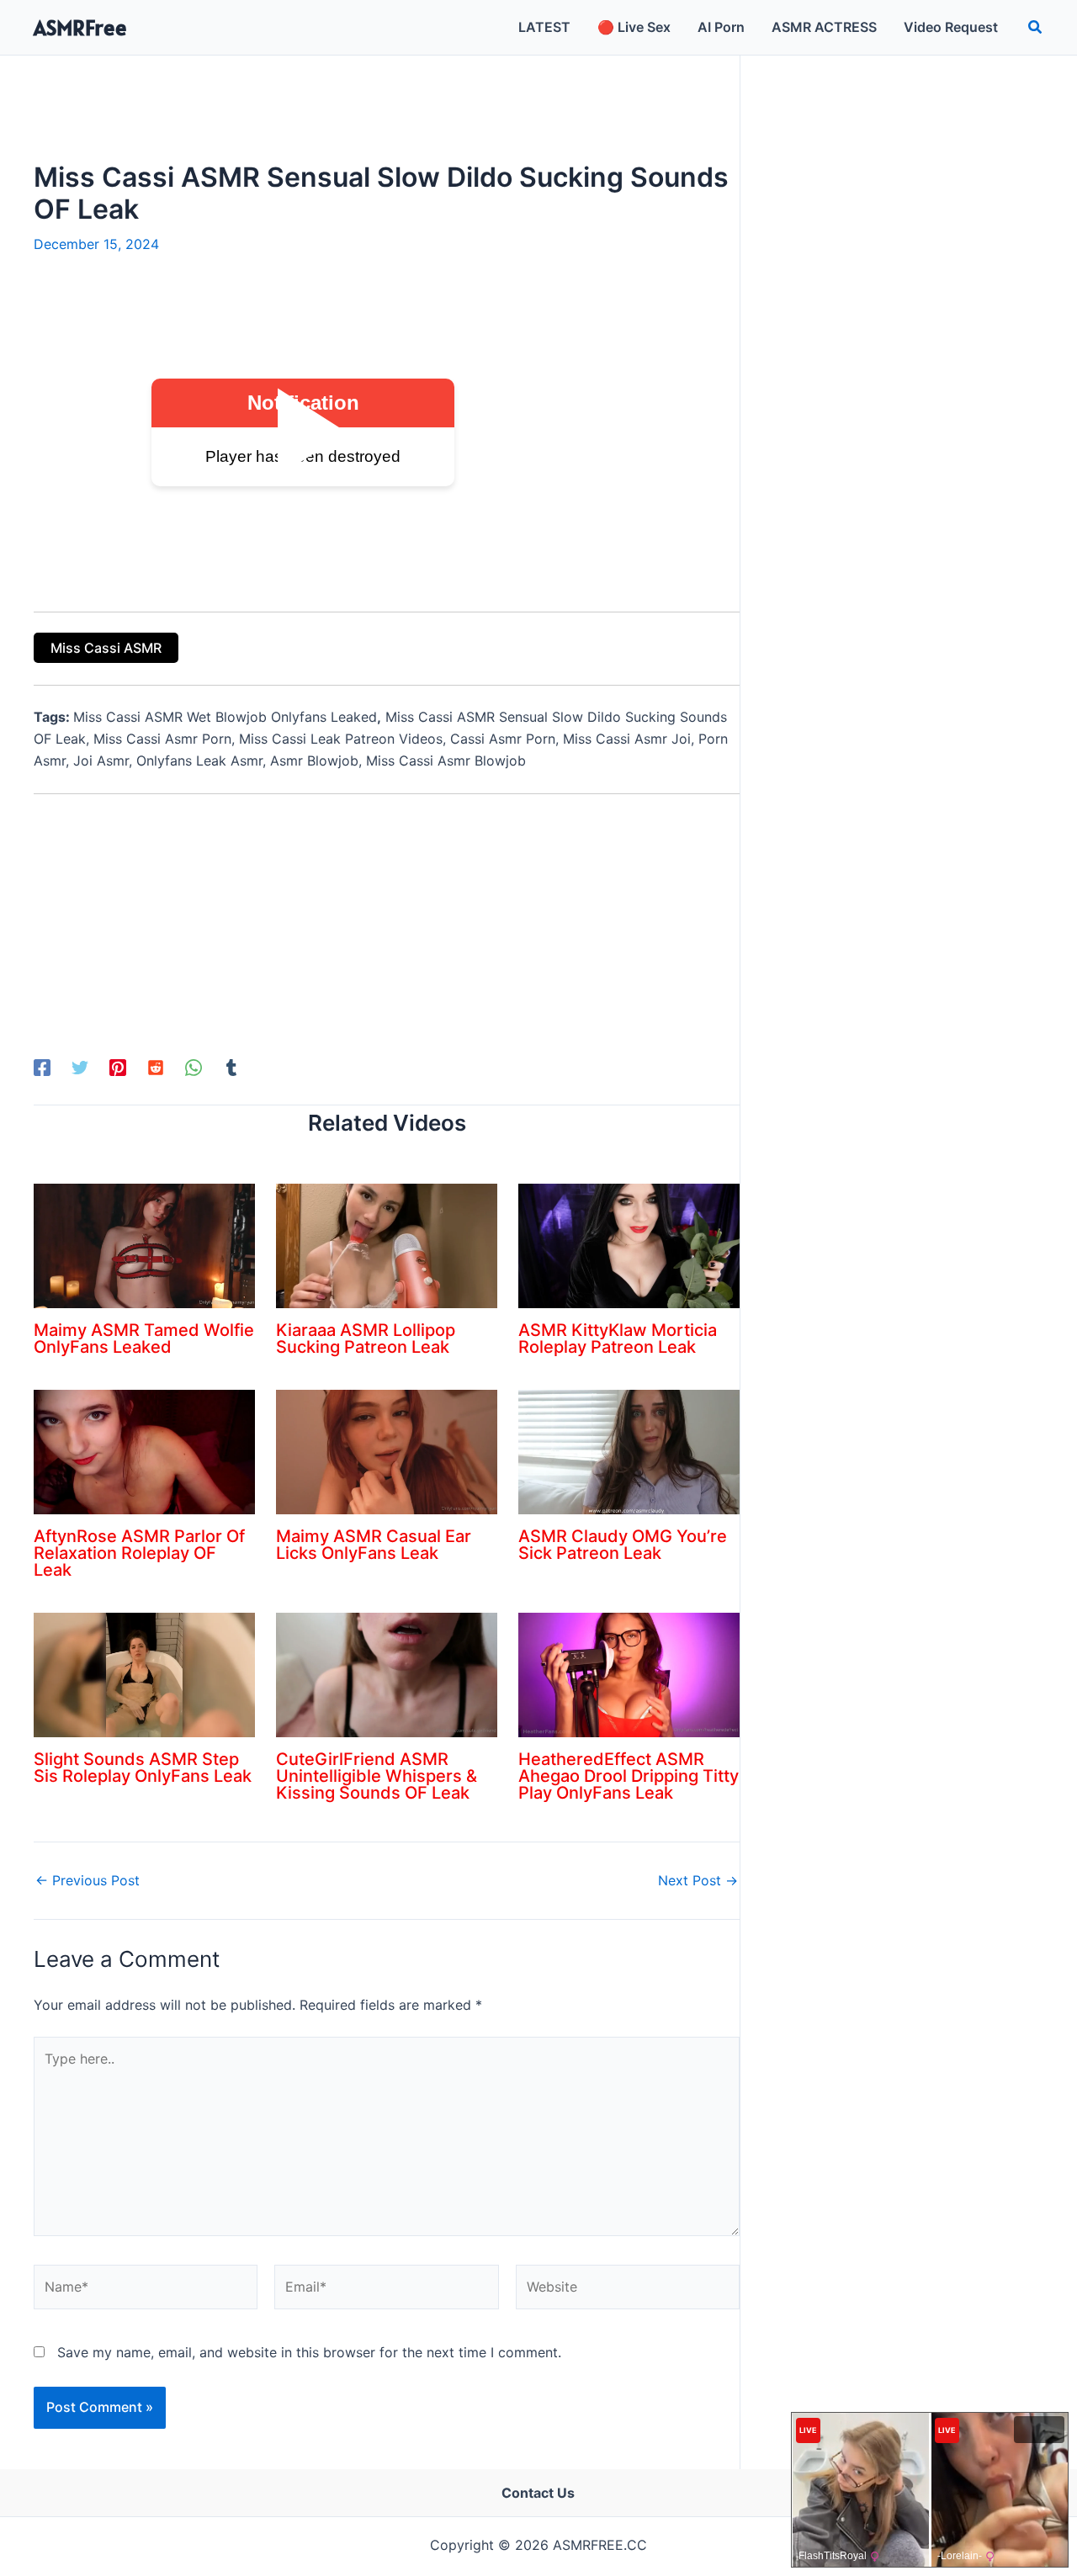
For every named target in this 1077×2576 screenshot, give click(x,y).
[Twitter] (80, 1067)
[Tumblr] (231, 1067)
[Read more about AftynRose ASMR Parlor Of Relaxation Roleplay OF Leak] (144, 1451)
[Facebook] (42, 1067)
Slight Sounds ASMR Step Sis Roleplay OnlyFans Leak (143, 1768)
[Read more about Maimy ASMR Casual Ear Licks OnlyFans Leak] (387, 1451)
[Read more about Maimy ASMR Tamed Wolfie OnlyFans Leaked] (144, 1245)
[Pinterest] (118, 1067)
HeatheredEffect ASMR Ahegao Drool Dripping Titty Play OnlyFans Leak (629, 1776)
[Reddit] (156, 1067)
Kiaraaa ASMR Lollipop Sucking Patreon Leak (366, 1338)
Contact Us (538, 2493)
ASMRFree (80, 27)
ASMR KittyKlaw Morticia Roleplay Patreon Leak (618, 1338)
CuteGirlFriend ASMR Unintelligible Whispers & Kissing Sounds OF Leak (377, 1776)
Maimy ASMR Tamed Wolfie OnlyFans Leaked (144, 1338)
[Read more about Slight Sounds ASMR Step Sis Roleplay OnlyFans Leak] (144, 1674)
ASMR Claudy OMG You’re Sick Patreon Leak (623, 1545)
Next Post (698, 1880)
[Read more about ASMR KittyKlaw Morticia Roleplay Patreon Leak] (629, 1245)
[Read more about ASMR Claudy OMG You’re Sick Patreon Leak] (629, 1451)
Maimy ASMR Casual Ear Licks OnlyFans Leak (374, 1545)
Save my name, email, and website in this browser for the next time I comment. (309, 2352)
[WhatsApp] (194, 1067)
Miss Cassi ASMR (106, 648)
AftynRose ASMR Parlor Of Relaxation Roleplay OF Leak (139, 1553)
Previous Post (88, 1880)
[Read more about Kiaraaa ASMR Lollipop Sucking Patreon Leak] (387, 1245)
